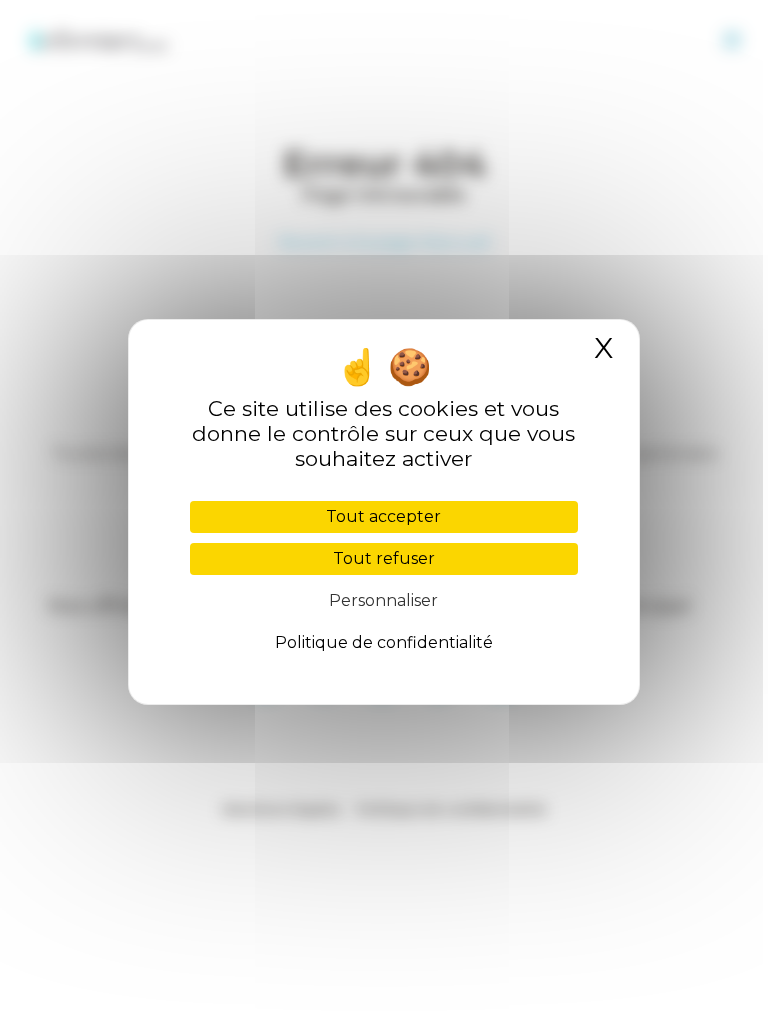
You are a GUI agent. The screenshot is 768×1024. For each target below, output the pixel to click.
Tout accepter (383, 516)
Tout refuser (384, 558)
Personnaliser (383, 600)
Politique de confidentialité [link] (384, 642)
